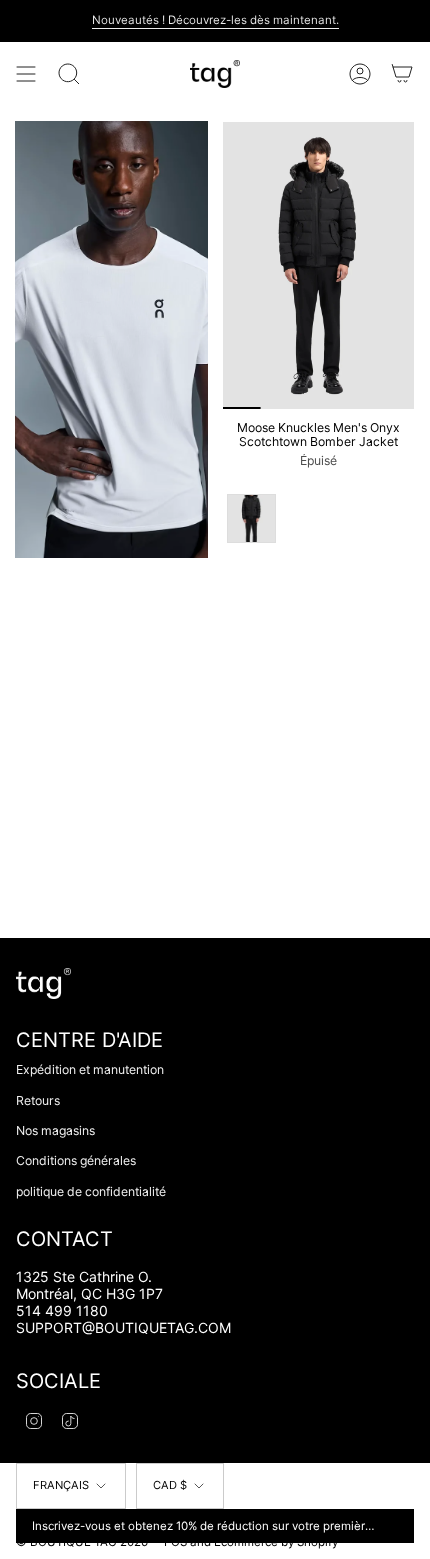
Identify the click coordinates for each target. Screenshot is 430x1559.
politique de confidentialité (91, 1191)
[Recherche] (69, 74)
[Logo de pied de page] (43, 983)
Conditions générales (76, 1160)
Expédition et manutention (90, 1069)
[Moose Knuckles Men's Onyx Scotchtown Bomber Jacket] (318, 265)
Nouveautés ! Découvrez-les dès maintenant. (215, 20)
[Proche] (395, 1526)
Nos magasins (55, 1130)
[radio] (252, 519)
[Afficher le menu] (26, 74)
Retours (38, 1100)
